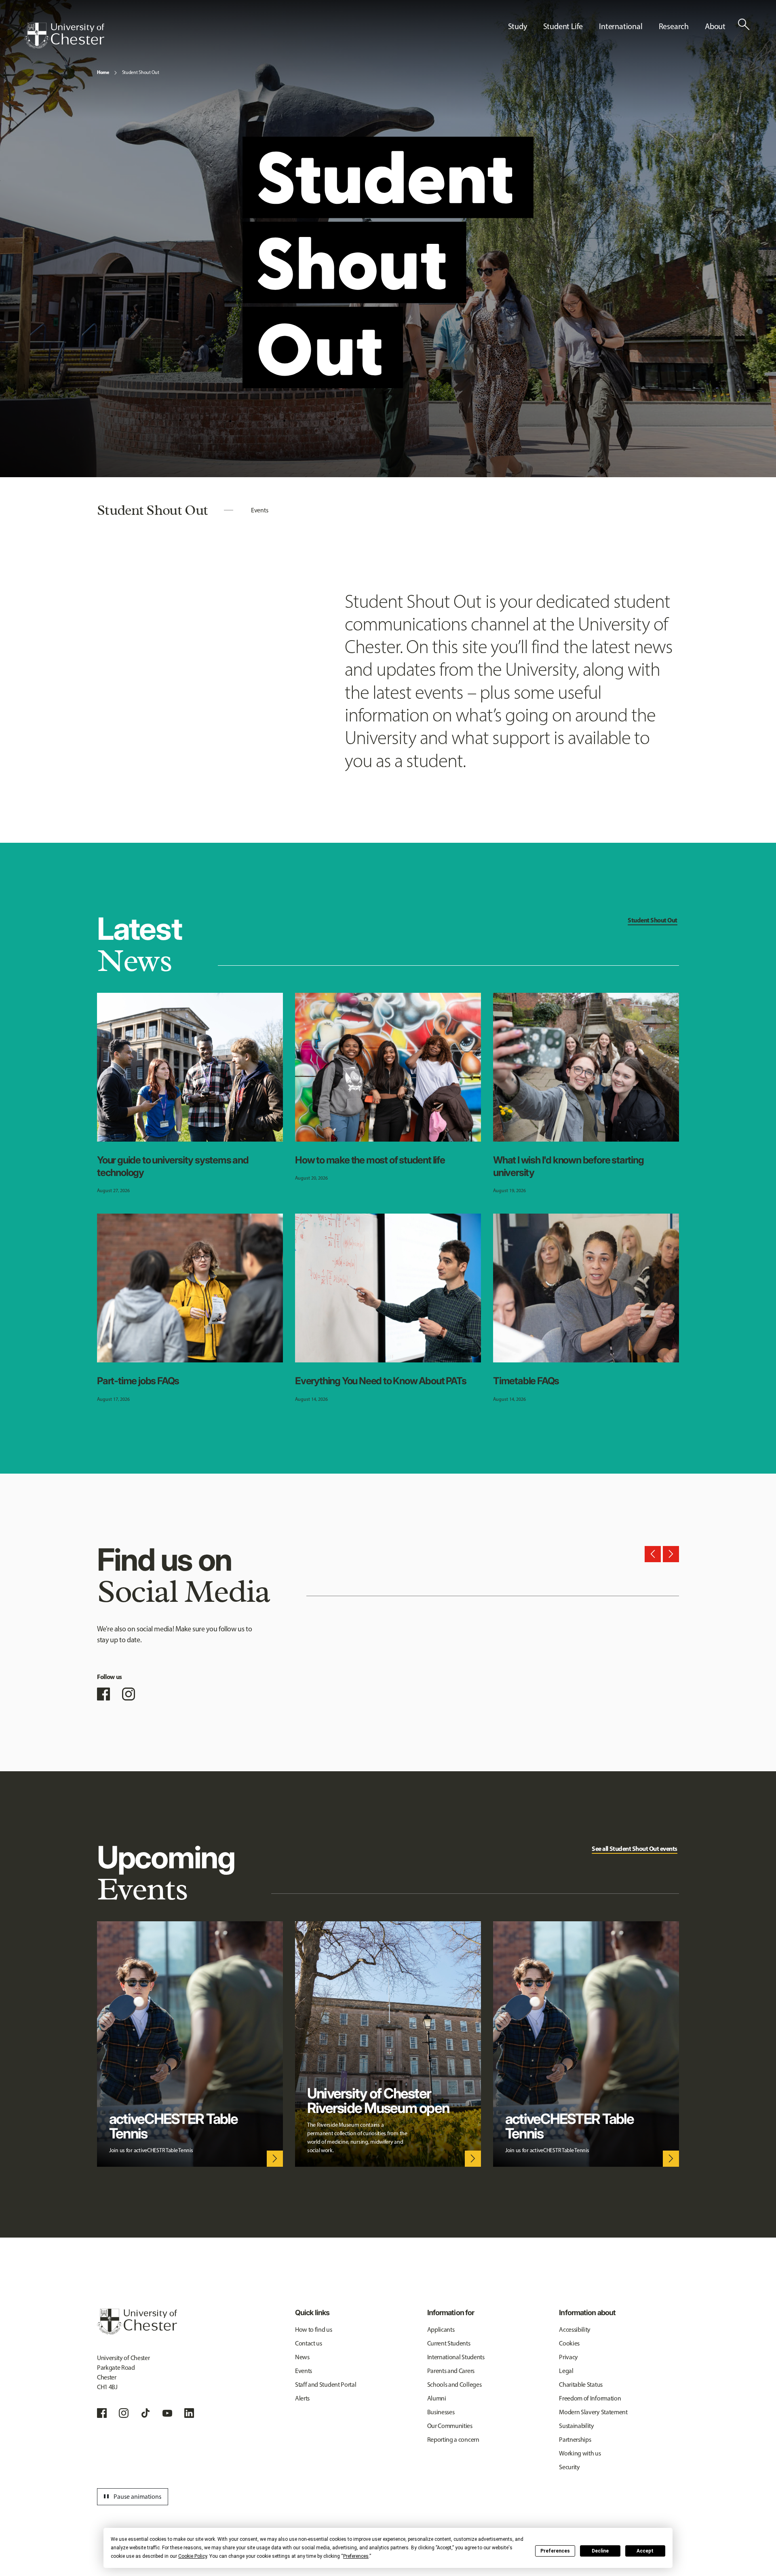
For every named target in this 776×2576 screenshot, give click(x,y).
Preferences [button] (356, 2556)
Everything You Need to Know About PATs (381, 1381)
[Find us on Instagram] (129, 1694)
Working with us (580, 2453)
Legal (566, 2371)
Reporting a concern (453, 2440)
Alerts (302, 2398)
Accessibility (575, 2330)
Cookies (569, 2343)
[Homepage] (64, 36)
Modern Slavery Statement (593, 2412)
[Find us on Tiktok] (145, 2413)
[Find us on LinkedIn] (189, 2413)
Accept (645, 2551)
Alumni (437, 2398)
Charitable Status (581, 2385)
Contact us (309, 2343)
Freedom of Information (590, 2398)
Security (569, 2467)
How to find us (314, 2330)
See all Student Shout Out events (635, 1848)
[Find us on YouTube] (167, 2413)
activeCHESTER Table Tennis (174, 2126)
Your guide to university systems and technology (173, 1166)
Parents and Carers (451, 2371)
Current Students (449, 2343)
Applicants (441, 2330)
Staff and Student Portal (326, 2385)
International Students (456, 2357)
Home (103, 72)
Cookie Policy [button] (193, 2556)
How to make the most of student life (370, 1160)
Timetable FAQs (526, 1381)
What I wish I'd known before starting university (568, 1166)
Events (259, 510)
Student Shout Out (141, 72)
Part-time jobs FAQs (138, 1381)
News (302, 2357)
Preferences (555, 2551)
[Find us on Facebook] (103, 1694)
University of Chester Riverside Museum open (378, 2100)
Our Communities (450, 2426)
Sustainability (577, 2426)
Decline (600, 2551)
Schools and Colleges (454, 2385)
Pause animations (131, 2497)
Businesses (441, 2412)
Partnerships (575, 2440)
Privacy (568, 2357)
